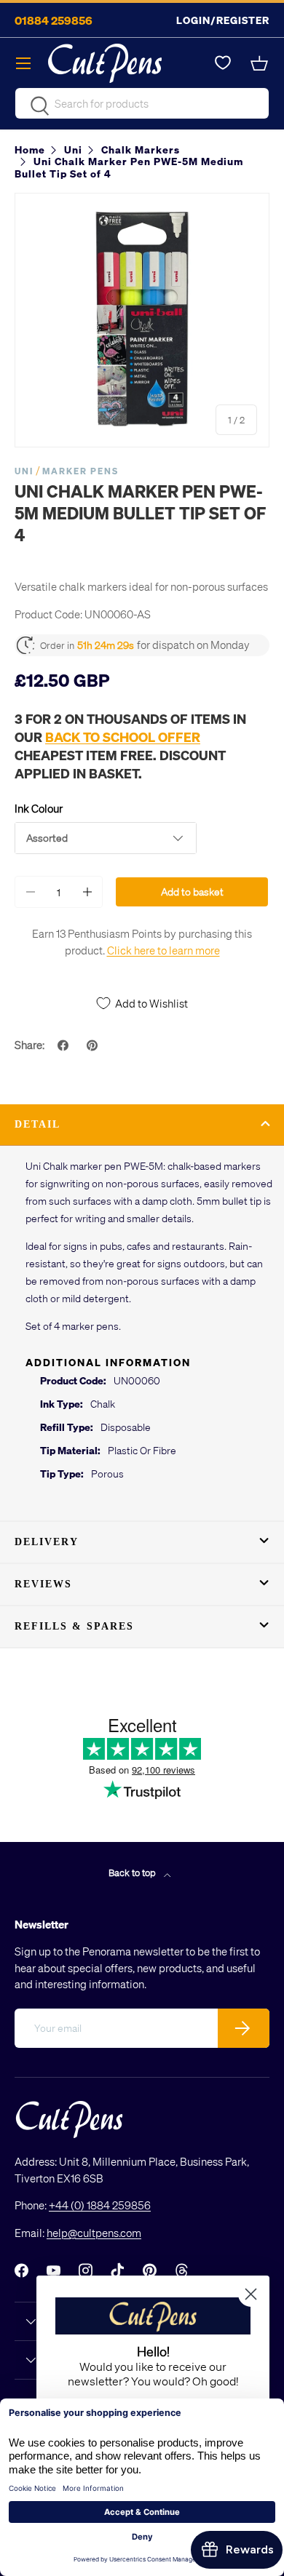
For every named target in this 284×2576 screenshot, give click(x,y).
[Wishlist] (223, 63)
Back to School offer (123, 737)
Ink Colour (39, 808)
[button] (261, 63)
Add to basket (192, 892)
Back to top (133, 1872)
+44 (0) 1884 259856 (100, 2205)
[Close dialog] (251, 2294)
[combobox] (142, 103)
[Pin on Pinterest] (94, 1045)
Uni (24, 471)
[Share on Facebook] (65, 1045)
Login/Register (223, 20)
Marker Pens (80, 471)
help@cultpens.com (94, 2233)
